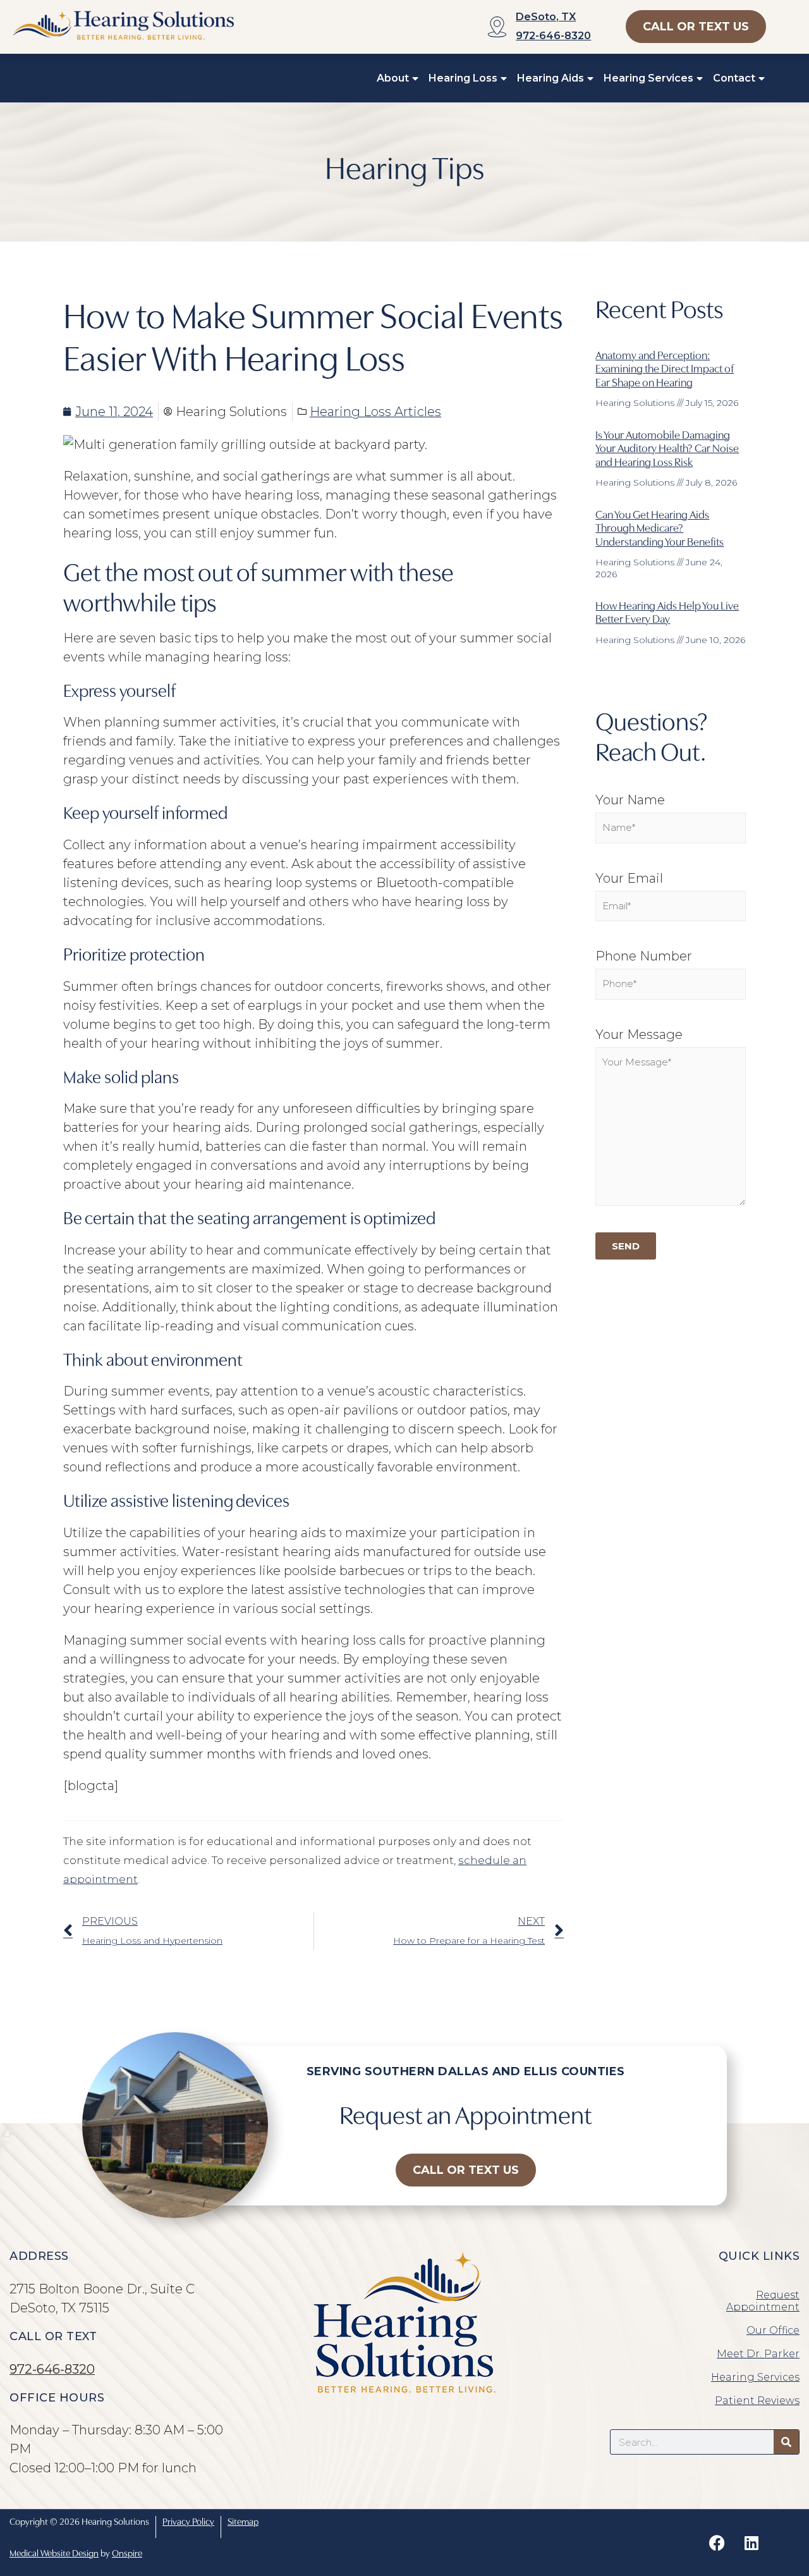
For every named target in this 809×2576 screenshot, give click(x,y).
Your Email (629, 878)
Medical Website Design (54, 2552)
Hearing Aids (550, 78)
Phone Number (644, 956)
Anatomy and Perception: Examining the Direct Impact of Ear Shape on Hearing (665, 368)
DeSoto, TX (546, 17)
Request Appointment (763, 2301)
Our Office (773, 2330)
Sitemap (243, 2521)
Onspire (127, 2552)
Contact (734, 78)
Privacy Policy (188, 2521)
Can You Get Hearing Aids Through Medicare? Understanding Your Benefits (660, 527)
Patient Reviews (757, 2401)
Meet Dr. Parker (758, 2354)
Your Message (639, 1034)
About (393, 78)
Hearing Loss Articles (375, 412)
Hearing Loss (463, 78)
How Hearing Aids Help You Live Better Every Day (667, 612)
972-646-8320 (553, 36)
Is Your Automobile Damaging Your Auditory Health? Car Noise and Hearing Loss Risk (667, 448)
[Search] (786, 2442)
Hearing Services (648, 78)
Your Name (630, 800)
